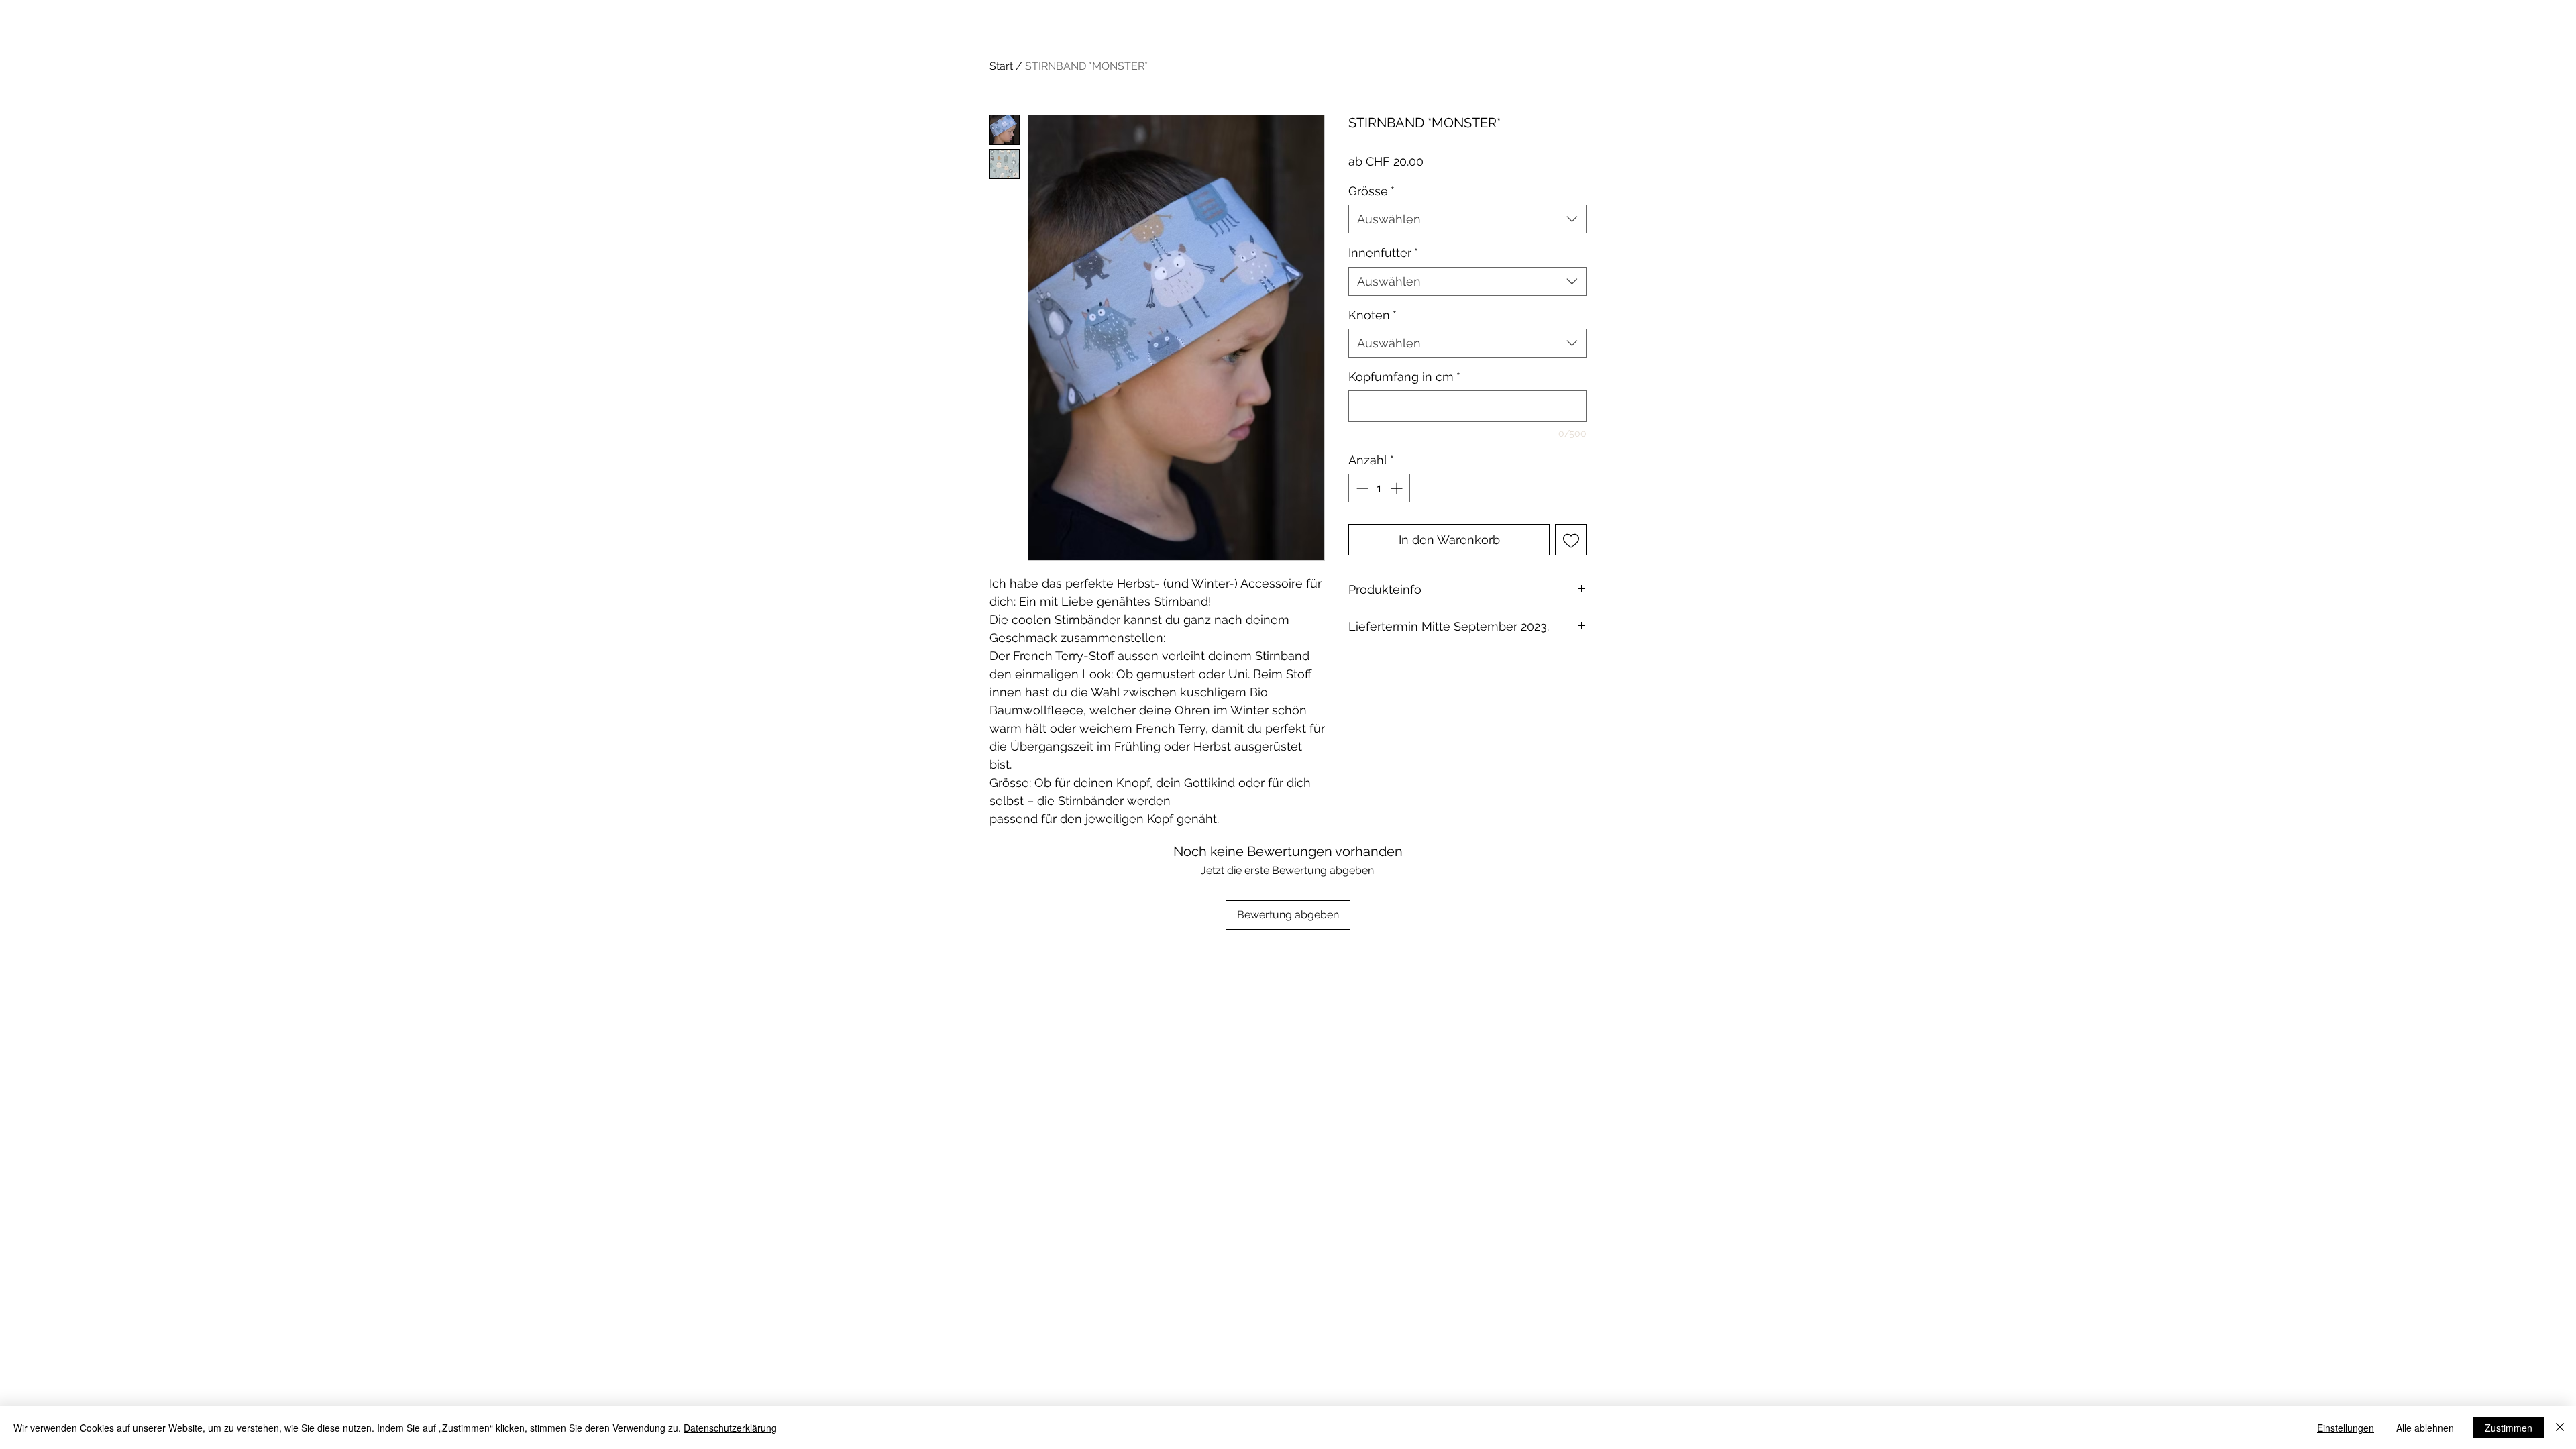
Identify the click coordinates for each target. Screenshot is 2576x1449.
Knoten (1373, 315)
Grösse (1372, 191)
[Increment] (1398, 488)
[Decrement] (1361, 488)
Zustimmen (2509, 1428)
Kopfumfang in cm (1404, 377)
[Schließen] (2560, 1428)
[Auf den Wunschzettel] (1571, 540)
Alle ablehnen (2425, 1428)
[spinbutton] (1379, 488)
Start (1001, 66)
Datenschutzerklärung (730, 1428)
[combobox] (1467, 219)
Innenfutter (1383, 253)
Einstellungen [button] (2346, 1428)
